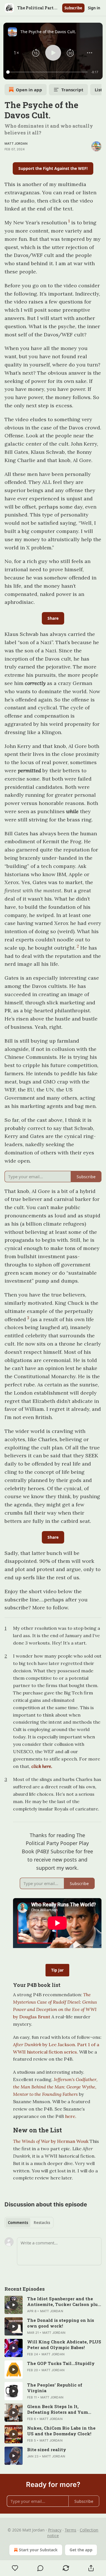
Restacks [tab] (42, 2223)
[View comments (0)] (41, 2568)
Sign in (94, 8)
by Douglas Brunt (32, 2017)
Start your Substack (38, 2550)
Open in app (29, 90)
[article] (53, 2305)
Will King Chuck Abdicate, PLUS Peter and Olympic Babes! (64, 2345)
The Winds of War (31, 2141)
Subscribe (73, 8)
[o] (14, 2305)
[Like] (15, 2568)
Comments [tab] (18, 2223)
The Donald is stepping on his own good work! (61, 2323)
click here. (42, 1766)
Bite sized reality (47, 2449)
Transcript (72, 90)
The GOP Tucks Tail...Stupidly (61, 2363)
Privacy (55, 2530)
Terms (71, 2530)
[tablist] (29, 2223)
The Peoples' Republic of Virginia (55, 2388)
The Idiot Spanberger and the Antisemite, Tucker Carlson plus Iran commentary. (64, 2301)
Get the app (81, 2550)
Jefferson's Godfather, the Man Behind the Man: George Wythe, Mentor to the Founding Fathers (55, 2087)
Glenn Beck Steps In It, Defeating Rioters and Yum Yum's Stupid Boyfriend (58, 2409)
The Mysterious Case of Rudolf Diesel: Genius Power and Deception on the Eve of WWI (55, 2002)
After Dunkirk (28, 2044)
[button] (16, 53)
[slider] (48, 72)
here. (70, 2116)
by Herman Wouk (69, 2141)
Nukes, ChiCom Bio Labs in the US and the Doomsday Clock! (61, 2431)
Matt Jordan (16, 144)
